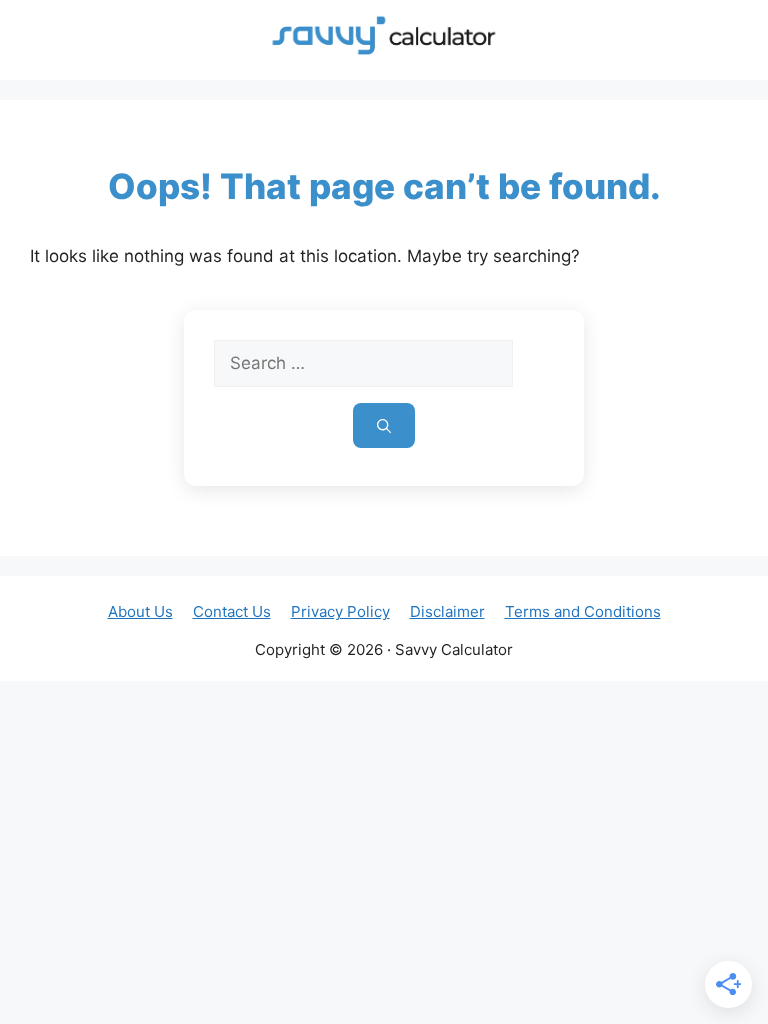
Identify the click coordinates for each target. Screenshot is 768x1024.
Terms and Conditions (583, 611)
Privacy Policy (340, 611)
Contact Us (232, 611)
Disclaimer (447, 611)
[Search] (384, 425)
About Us (140, 611)
